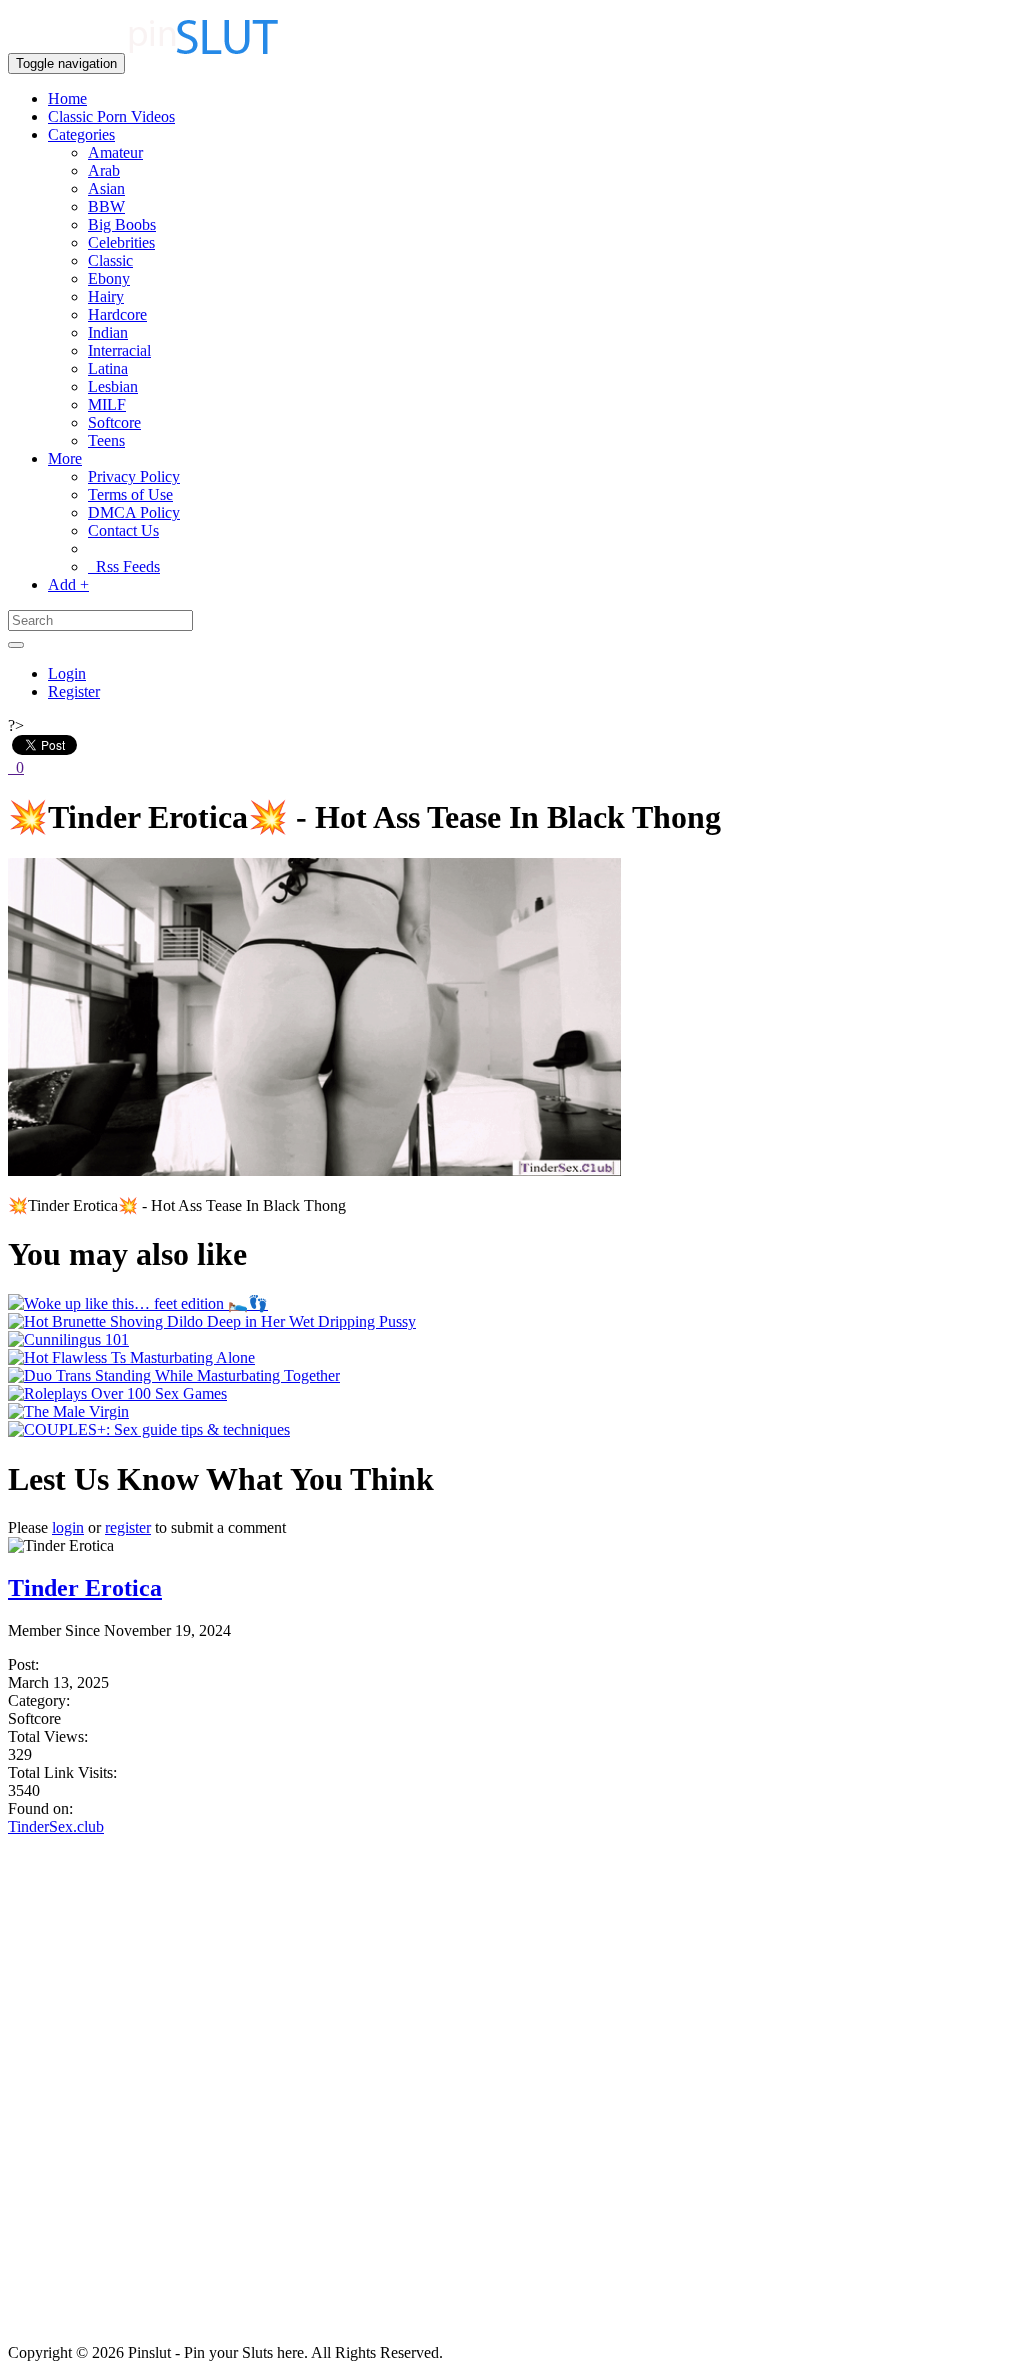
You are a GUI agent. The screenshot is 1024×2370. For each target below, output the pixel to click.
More (65, 458)
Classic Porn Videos (111, 116)
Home (67, 98)
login (68, 1527)
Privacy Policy (134, 476)
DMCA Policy (134, 512)
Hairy (106, 296)
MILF (107, 404)
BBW (106, 206)
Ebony (109, 278)
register (128, 1527)
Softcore (114, 422)
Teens (106, 440)
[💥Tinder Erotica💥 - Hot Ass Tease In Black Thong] (314, 1170)
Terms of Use (130, 494)
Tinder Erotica (85, 1588)
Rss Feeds (124, 566)
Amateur (115, 152)
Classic (110, 260)
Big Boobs (122, 224)
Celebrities (121, 242)
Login (67, 673)
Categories (81, 134)
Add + (68, 584)
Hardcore (117, 314)
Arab (104, 170)
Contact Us (123, 530)
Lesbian (113, 386)
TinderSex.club (56, 1826)
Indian (108, 332)
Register (74, 691)
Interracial (119, 350)
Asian (106, 188)
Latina (108, 368)
